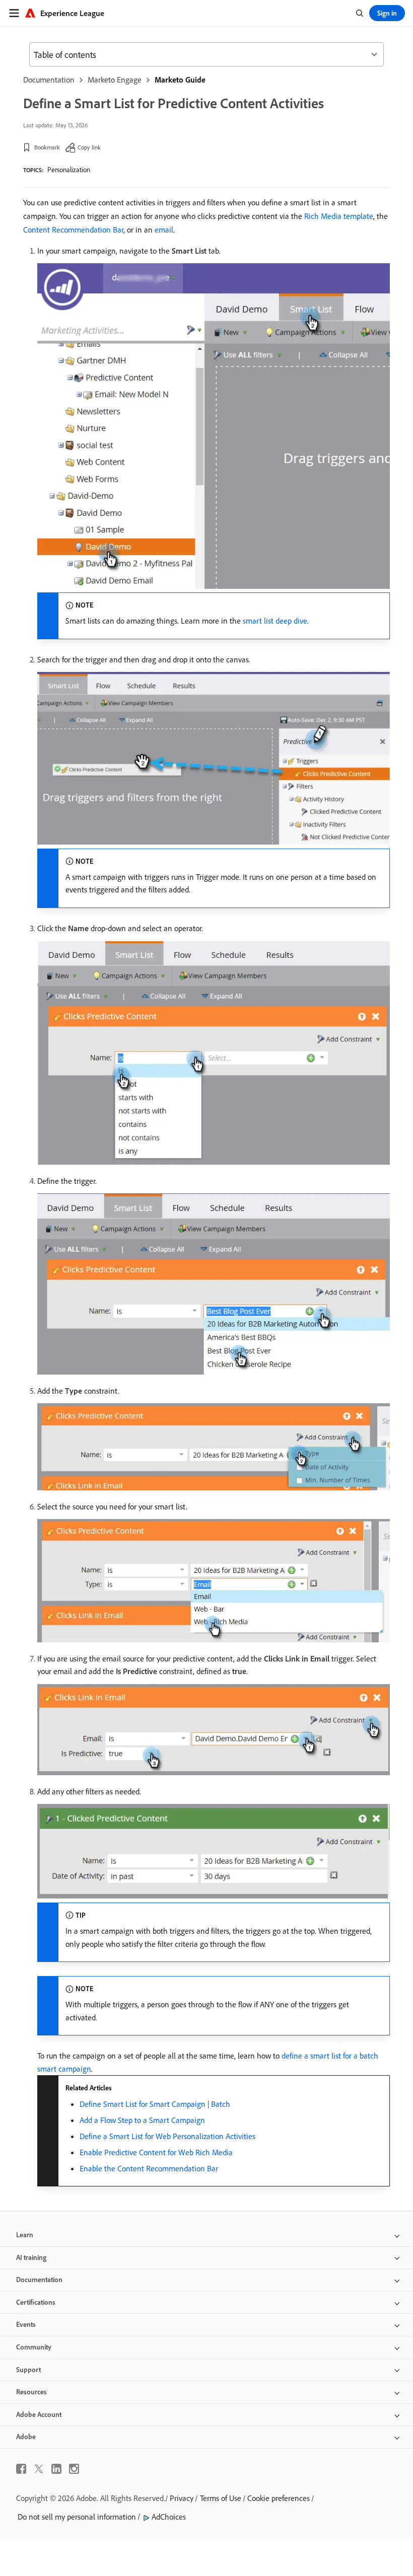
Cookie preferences (279, 2498)
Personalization (69, 170)
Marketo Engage (115, 80)
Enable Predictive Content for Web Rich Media (156, 2152)
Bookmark (47, 147)
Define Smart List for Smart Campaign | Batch (155, 2104)
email (164, 230)
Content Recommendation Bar (73, 230)
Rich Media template (339, 216)
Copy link (89, 147)
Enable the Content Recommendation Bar (149, 2168)
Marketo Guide (180, 80)
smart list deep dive (275, 621)
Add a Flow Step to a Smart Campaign (142, 2120)
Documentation (49, 80)
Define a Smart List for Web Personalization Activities (167, 2136)
